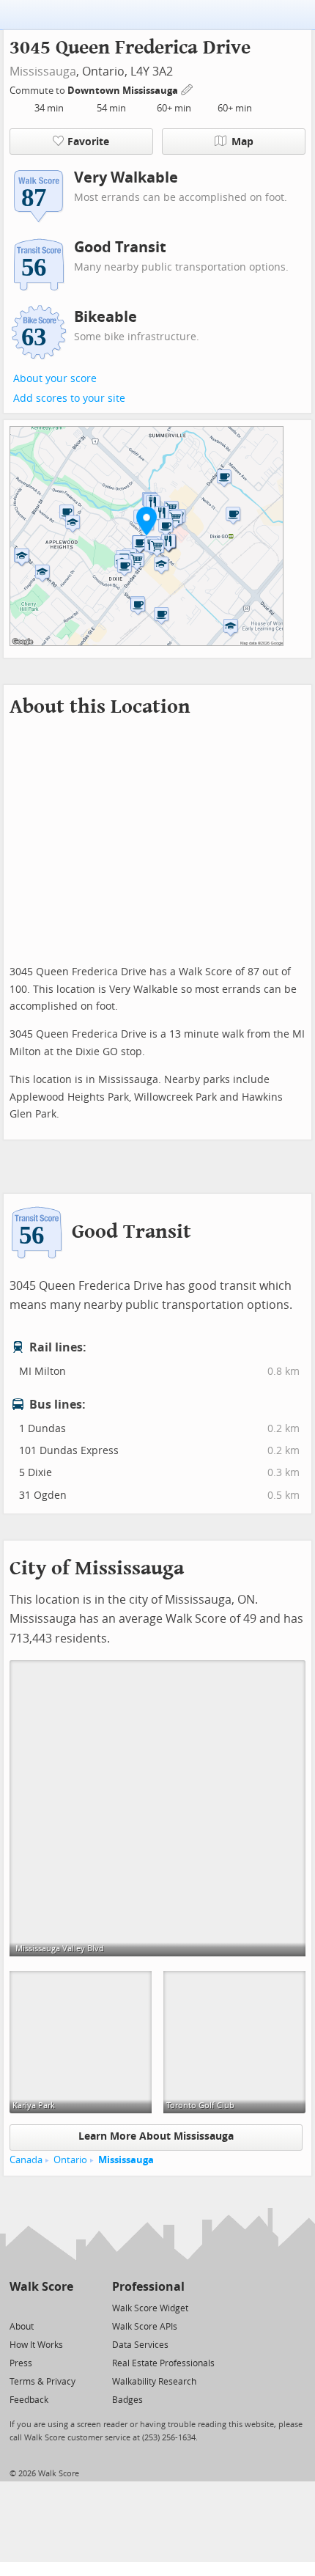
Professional (148, 2287)
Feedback (29, 2400)
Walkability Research (154, 2382)
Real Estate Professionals (163, 2363)
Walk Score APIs (145, 2327)
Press (21, 2363)
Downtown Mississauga (124, 91)
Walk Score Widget (150, 2308)
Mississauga (43, 71)
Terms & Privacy (42, 2382)
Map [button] (242, 142)
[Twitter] (18, 2307)
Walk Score (41, 2287)
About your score (55, 379)
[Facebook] (41, 2307)
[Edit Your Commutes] (188, 88)
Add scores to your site (69, 399)
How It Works (36, 2345)
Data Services (140, 2345)
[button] (147, 521)
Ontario (70, 2160)
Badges (127, 2400)
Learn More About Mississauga (156, 2136)
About (22, 2327)
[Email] (63, 2307)
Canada (26, 2160)
